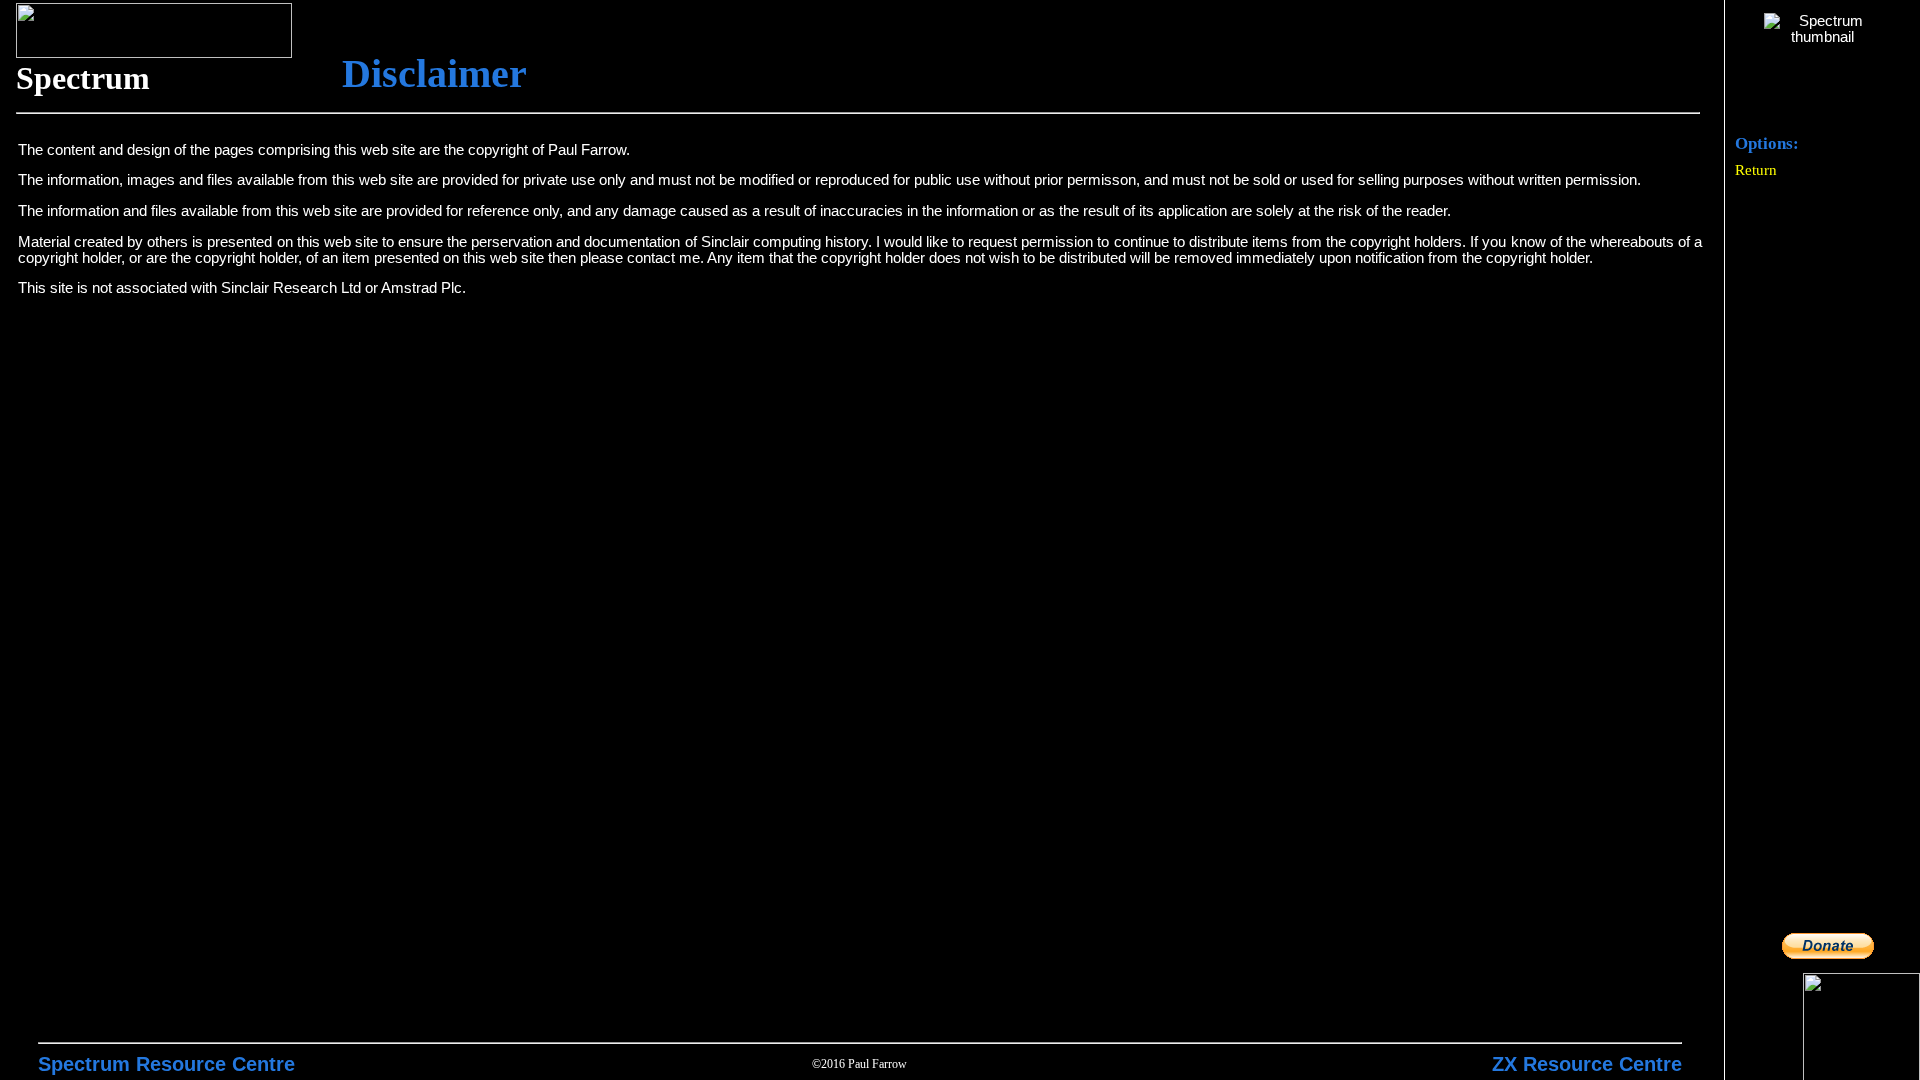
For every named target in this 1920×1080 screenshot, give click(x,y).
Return (1756, 170)
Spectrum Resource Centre (166, 1064)
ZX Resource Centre (1587, 1064)
